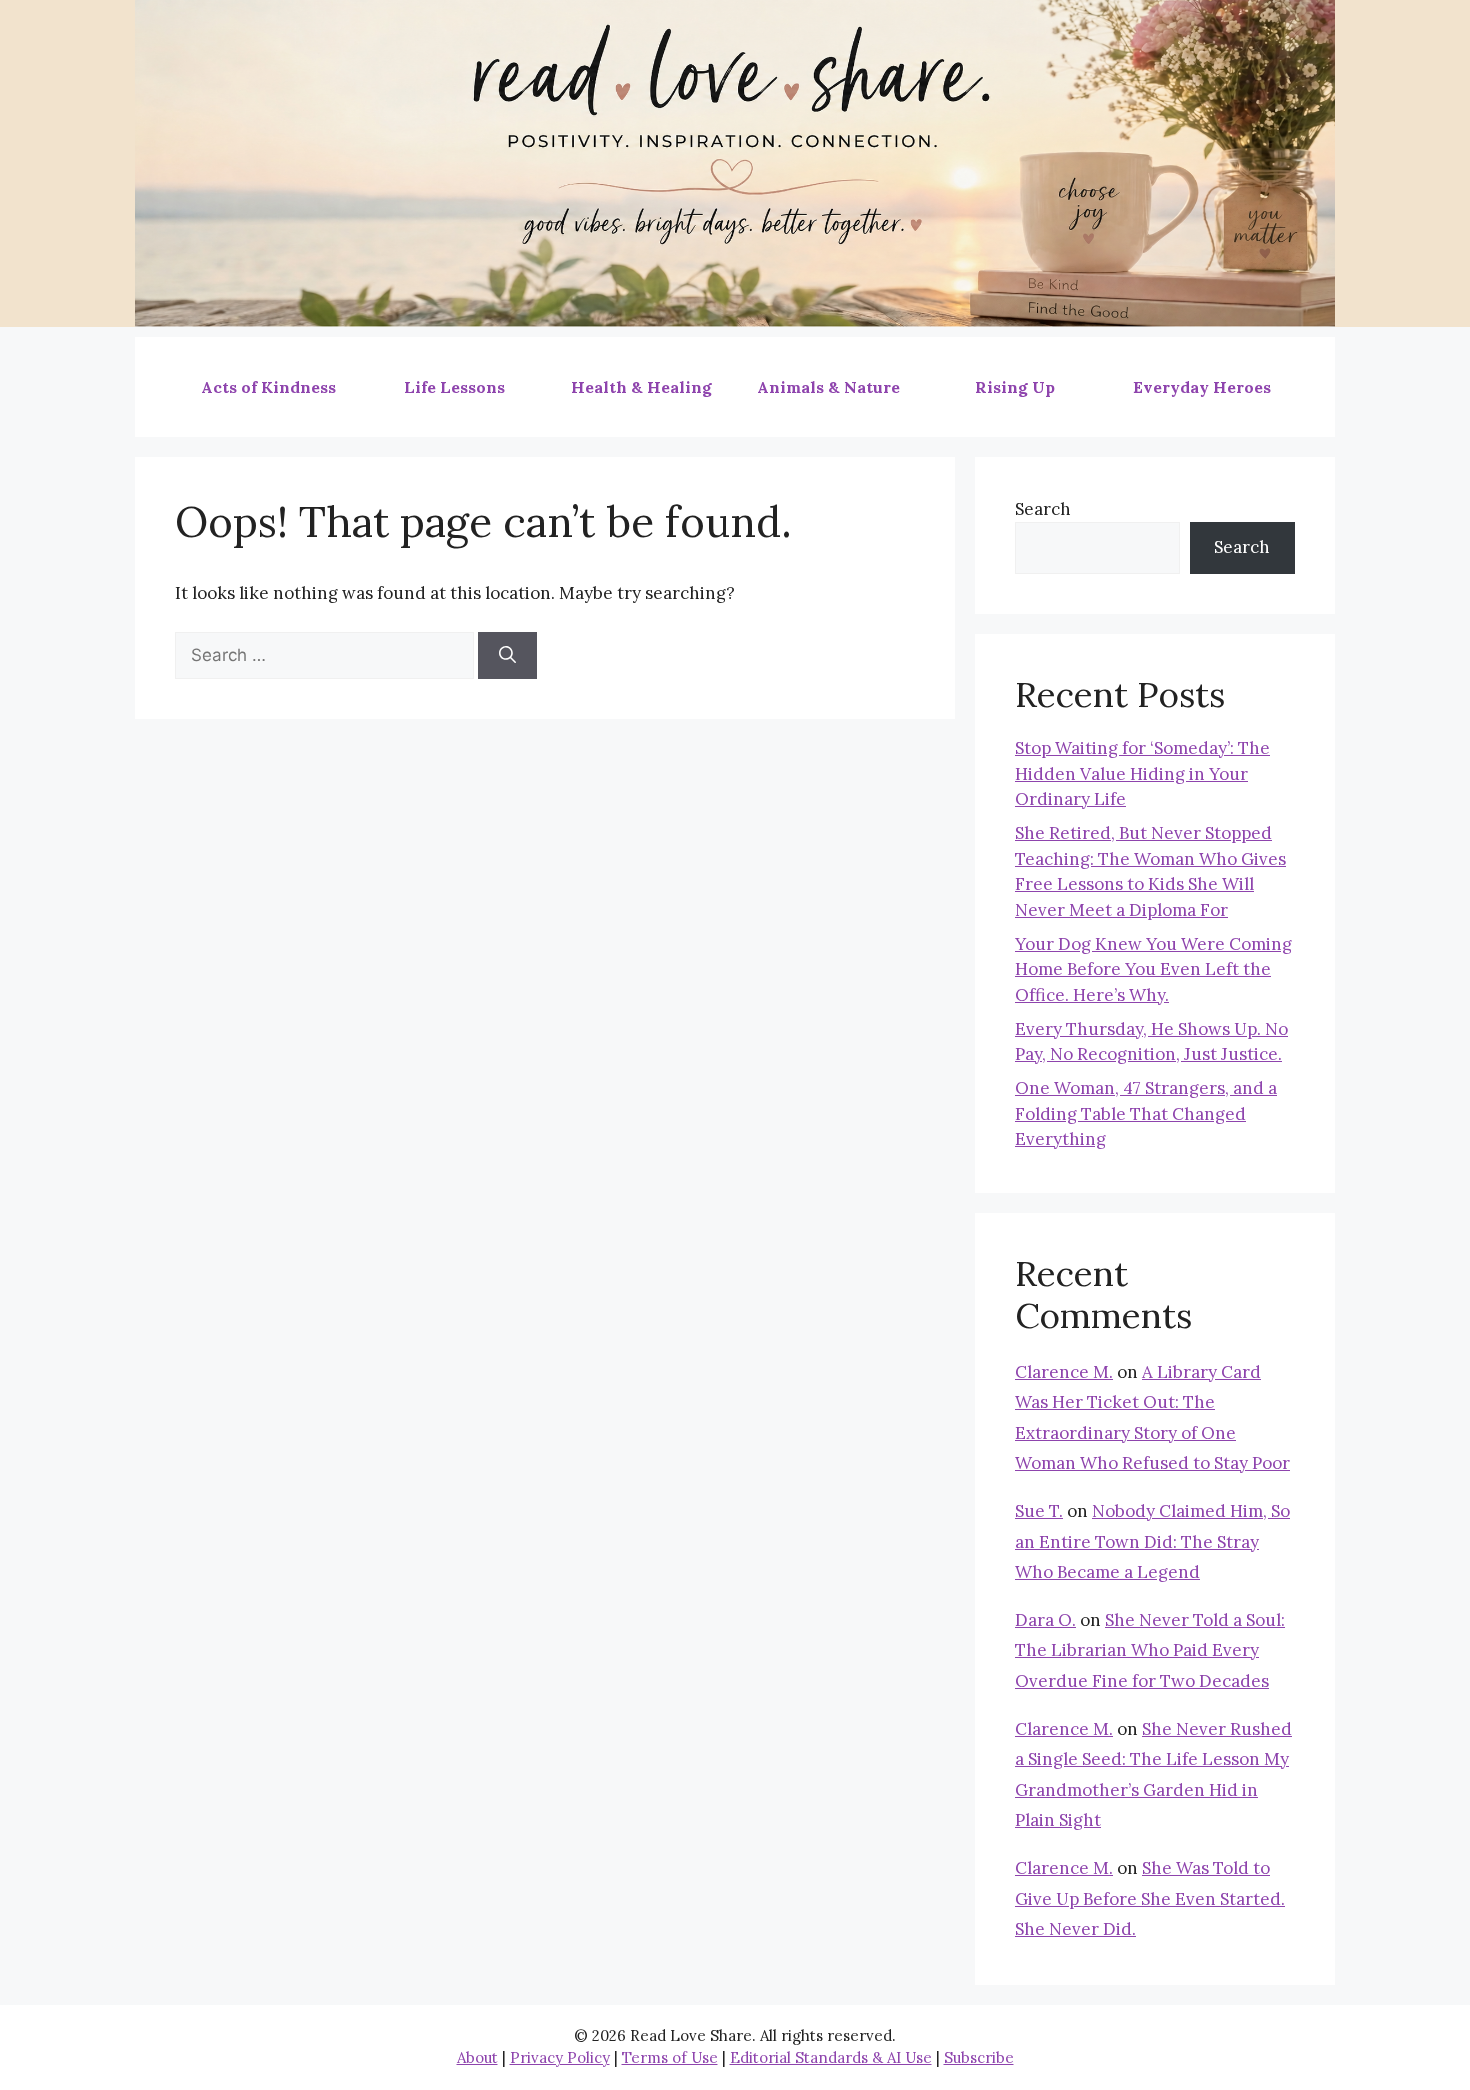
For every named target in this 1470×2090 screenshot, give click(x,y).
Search (1043, 509)
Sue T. (1039, 1511)
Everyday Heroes (1202, 387)
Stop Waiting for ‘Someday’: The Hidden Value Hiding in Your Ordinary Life (1142, 773)
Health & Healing (641, 387)
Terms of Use (670, 2057)
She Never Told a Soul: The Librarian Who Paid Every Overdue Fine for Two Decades (1150, 1650)
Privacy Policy (560, 2057)
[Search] (507, 656)
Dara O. (1045, 1620)
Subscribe (979, 2057)
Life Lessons (454, 387)
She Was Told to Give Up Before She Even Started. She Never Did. (1150, 1898)
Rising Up (1015, 387)
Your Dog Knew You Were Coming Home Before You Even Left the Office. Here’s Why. (1153, 969)
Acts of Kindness (268, 387)
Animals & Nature (828, 387)
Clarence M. (1064, 1372)
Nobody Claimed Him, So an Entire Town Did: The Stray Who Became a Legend (1152, 1541)
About (477, 2057)
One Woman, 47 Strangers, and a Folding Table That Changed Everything (1146, 1113)
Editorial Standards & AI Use (831, 2057)
